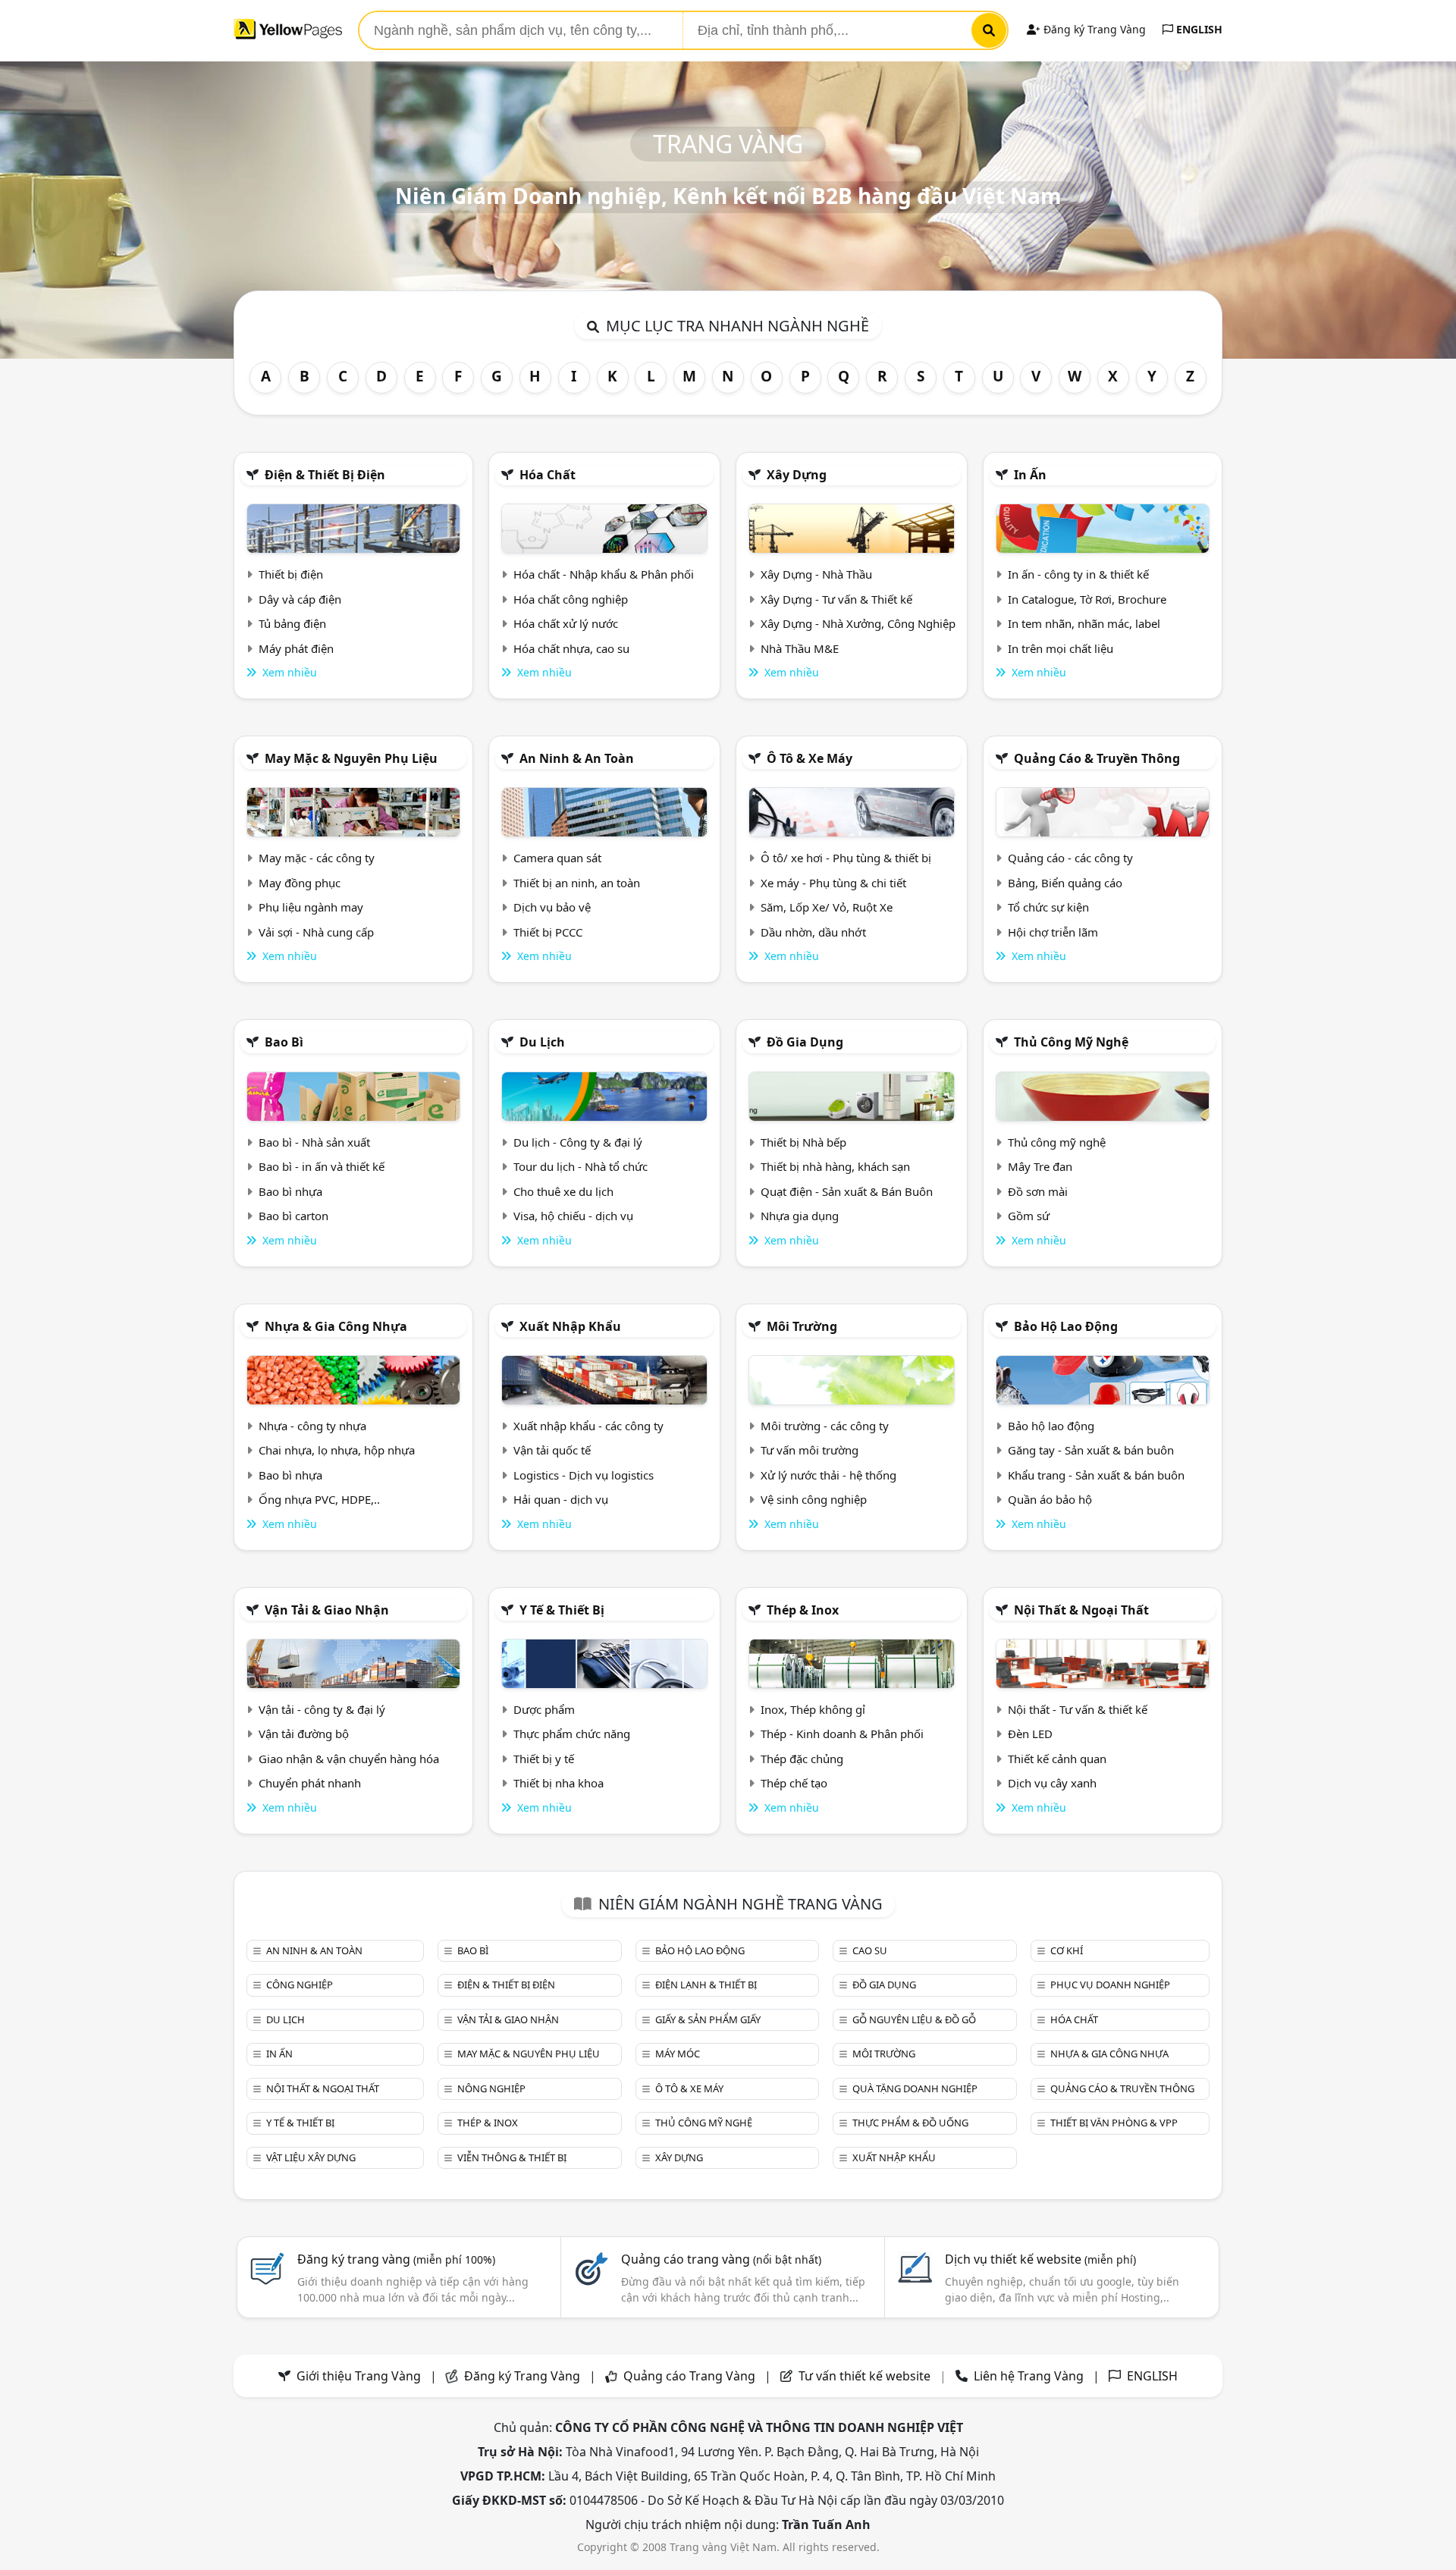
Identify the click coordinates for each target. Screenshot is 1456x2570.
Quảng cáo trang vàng (721, 2259)
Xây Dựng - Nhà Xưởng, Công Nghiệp (858, 623)
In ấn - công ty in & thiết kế (1078, 574)
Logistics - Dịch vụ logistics (584, 1475)
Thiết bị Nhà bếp (803, 1142)
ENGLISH (1198, 29)
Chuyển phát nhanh (310, 1783)
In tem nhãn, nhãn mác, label (1084, 623)
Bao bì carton (293, 1216)
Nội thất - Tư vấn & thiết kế (1078, 1709)
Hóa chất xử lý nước (566, 623)
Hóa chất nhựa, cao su (571, 648)
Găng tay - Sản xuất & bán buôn (1091, 1450)
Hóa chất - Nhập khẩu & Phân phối (604, 574)
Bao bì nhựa (290, 1191)
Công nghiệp (300, 1985)
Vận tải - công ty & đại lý (322, 1709)
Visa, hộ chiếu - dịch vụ (573, 1216)
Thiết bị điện (291, 574)
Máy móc (678, 2054)
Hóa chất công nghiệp (571, 599)
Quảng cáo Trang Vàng (689, 2376)
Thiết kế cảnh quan (1057, 1759)
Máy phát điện (296, 648)
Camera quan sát (557, 858)
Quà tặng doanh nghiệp (915, 2088)
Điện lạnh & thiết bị (706, 1985)
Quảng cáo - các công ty (1070, 858)
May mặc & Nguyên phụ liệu (351, 758)
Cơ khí (1067, 1950)
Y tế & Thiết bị (562, 1610)
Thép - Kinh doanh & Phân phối (842, 1734)
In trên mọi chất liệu (1061, 648)
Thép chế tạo (794, 1783)
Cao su (870, 1950)
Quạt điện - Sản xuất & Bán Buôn (847, 1191)
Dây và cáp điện (300, 599)
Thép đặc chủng (802, 1759)
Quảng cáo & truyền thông (1097, 758)
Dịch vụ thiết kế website (1040, 2259)
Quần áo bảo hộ (1050, 1499)
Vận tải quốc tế (552, 1450)
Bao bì (284, 1042)
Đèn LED (1030, 1734)
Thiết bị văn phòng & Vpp (1114, 2123)
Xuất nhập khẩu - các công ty (588, 1426)
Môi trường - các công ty (825, 1426)
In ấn (1030, 475)
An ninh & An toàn (577, 758)
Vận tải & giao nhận (327, 1610)
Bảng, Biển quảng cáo (1065, 883)
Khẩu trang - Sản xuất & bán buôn (1096, 1475)
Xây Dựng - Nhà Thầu (816, 574)
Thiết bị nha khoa (559, 1783)
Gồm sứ (1029, 1216)
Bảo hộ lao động (1066, 1326)
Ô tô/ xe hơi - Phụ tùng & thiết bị (846, 858)
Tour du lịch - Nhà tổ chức (581, 1166)
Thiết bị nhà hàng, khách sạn (835, 1166)
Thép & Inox (803, 1610)
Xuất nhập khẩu (570, 1326)
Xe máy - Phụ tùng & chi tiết (833, 883)
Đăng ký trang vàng (396, 2259)
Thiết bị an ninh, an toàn (577, 883)
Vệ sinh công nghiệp (814, 1499)
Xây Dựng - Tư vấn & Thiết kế (836, 599)
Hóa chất (548, 475)
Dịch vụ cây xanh (1052, 1783)
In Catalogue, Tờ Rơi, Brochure (1087, 599)
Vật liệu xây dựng (311, 2157)
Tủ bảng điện (292, 623)
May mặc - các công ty (317, 858)
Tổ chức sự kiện (1048, 907)
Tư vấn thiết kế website (866, 2376)
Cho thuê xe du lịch (563, 1191)
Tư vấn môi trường (810, 1450)
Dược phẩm (544, 1709)
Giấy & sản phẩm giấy (708, 2019)
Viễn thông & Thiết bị (512, 2157)
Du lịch (542, 1042)
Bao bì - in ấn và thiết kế (322, 1166)
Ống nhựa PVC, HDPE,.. (319, 1499)
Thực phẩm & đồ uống (910, 2123)
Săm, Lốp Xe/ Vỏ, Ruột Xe (827, 907)
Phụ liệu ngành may (311, 907)
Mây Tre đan (1040, 1166)
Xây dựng (797, 475)
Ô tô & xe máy (810, 758)
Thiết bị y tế (544, 1759)
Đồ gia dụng (805, 1042)
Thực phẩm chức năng (572, 1734)
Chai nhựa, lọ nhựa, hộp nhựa (337, 1450)
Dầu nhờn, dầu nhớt (813, 932)
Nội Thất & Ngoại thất (1081, 1610)
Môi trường (802, 1326)
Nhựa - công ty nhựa (312, 1426)
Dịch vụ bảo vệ (552, 907)
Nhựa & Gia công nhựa (336, 1326)
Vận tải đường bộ (304, 1734)
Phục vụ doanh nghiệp (1110, 1985)
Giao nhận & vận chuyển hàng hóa (349, 1759)
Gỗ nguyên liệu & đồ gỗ (914, 2019)
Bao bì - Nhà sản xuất (314, 1142)
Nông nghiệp (491, 2088)
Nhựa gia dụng (800, 1216)
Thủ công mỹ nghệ (1071, 1042)
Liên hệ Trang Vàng (1029, 2376)
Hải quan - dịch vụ (561, 1499)
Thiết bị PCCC (548, 932)
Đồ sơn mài (1038, 1191)
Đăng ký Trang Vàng (1093, 29)
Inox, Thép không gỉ (813, 1709)
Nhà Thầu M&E (800, 648)
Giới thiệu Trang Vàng (359, 2376)
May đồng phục (300, 883)
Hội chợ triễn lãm (1053, 932)
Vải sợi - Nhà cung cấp (316, 932)
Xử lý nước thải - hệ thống (828, 1475)
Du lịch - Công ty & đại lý (578, 1142)
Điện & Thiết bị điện (325, 475)
